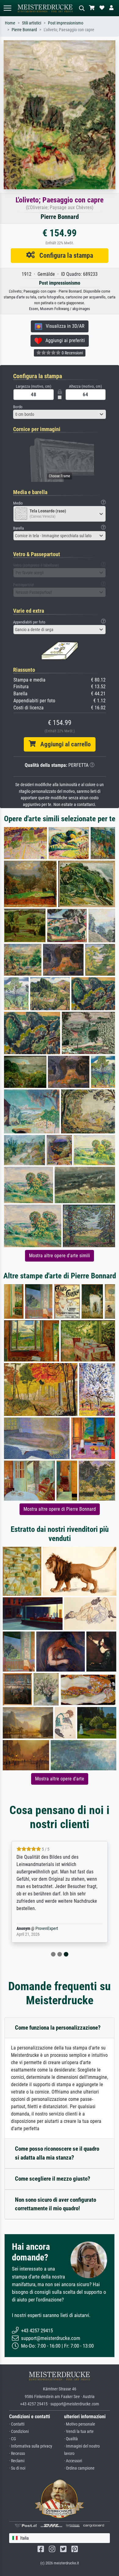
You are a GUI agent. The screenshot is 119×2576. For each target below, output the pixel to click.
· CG (13, 2439)
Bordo (18, 407)
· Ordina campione (79, 2468)
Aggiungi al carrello (63, 744)
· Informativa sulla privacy (31, 2446)
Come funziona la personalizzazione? (58, 2028)
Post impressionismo (66, 23)
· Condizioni (19, 2432)
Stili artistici (32, 23)
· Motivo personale (80, 2424)
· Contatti (17, 2424)
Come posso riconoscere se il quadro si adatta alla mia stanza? (57, 2153)
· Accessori (73, 2461)
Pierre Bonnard (24, 30)
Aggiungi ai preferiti (63, 340)
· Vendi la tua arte (79, 2432)
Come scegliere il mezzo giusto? (53, 2179)
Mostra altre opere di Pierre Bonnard (60, 1509)
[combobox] (60, 414)
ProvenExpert (47, 1929)
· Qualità (71, 2439)
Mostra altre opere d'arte (60, 1779)
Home (10, 23)
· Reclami (17, 2461)
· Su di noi (17, 2468)
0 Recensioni (72, 353)
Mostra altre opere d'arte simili (60, 1256)
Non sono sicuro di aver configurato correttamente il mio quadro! (56, 2204)
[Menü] (7, 8)
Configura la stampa (64, 255)
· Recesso (17, 2454)
